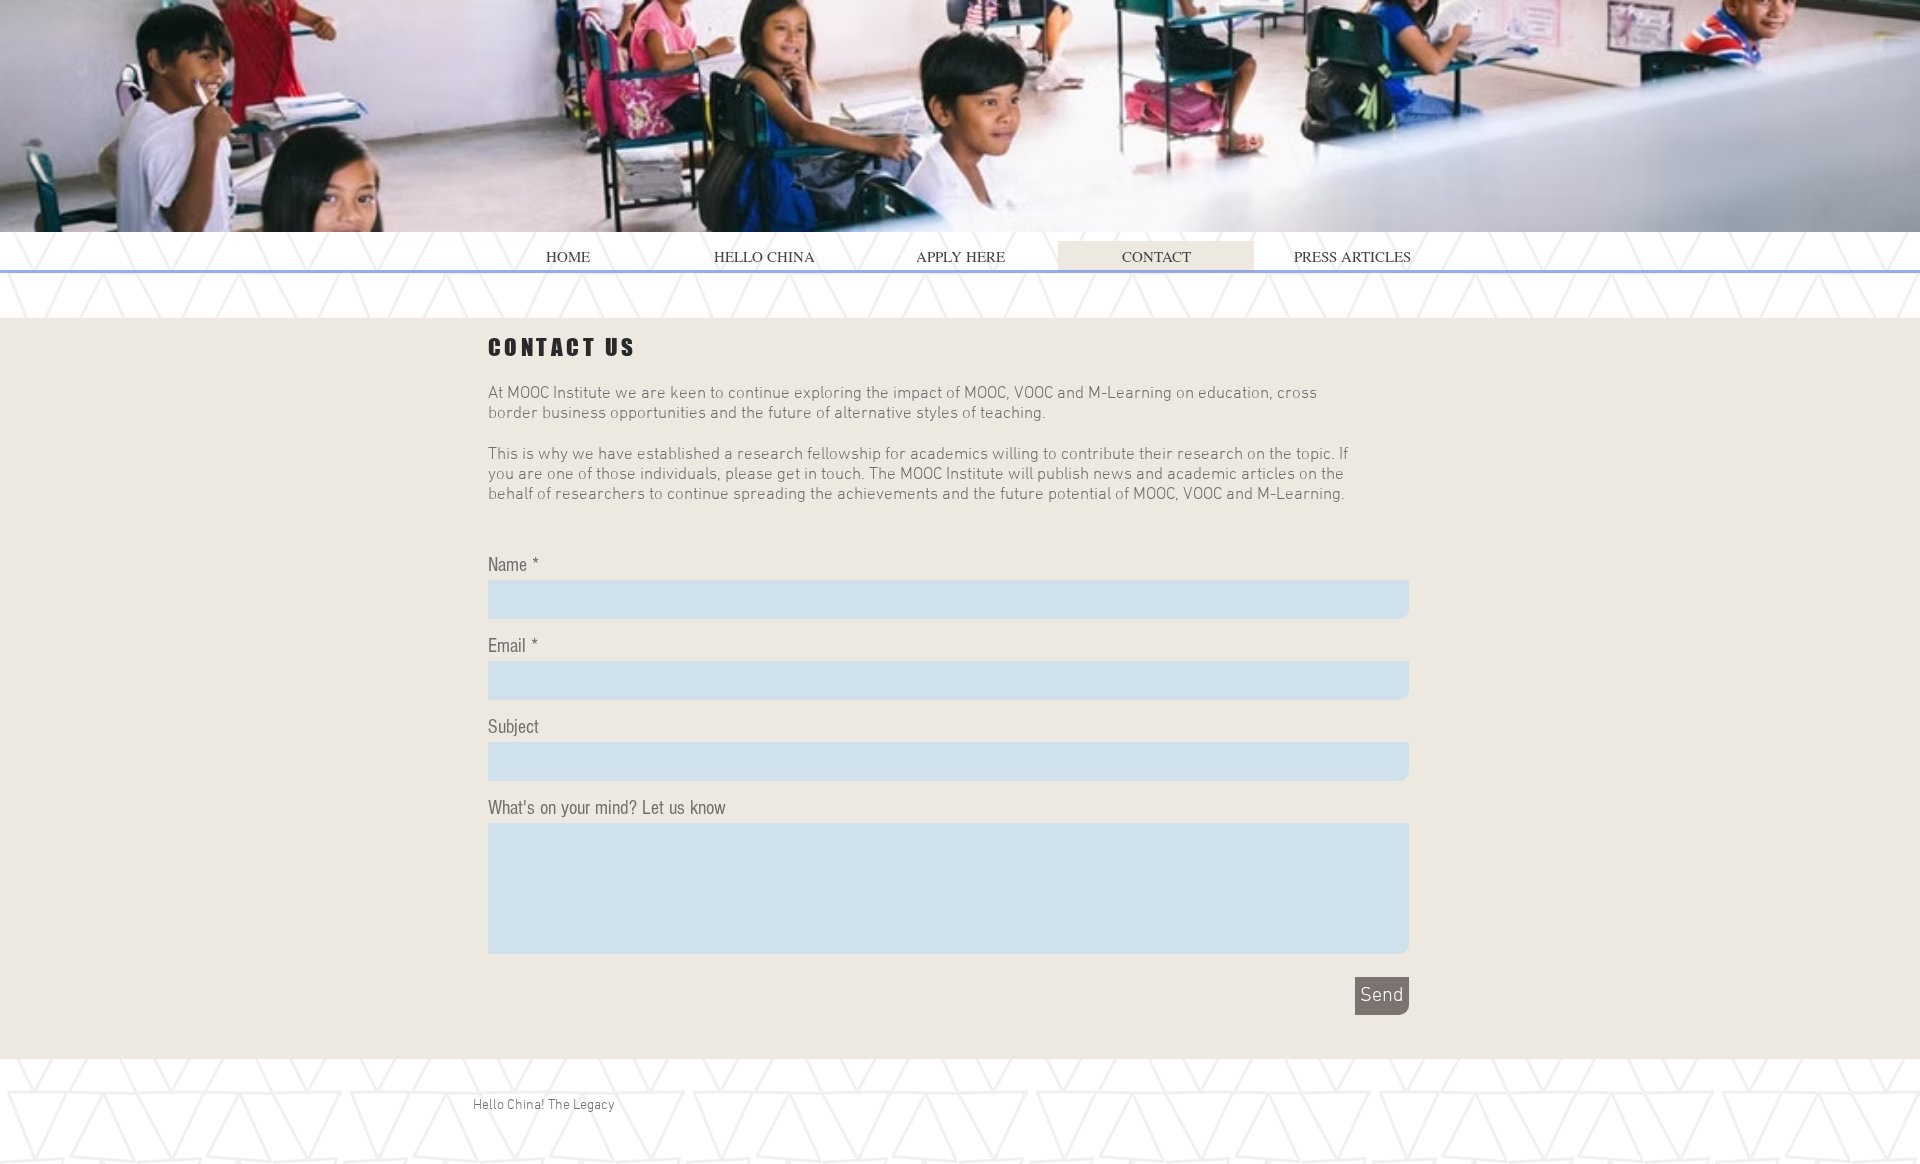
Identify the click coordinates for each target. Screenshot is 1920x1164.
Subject (513, 727)
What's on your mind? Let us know (607, 808)
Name (507, 565)
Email (507, 646)
